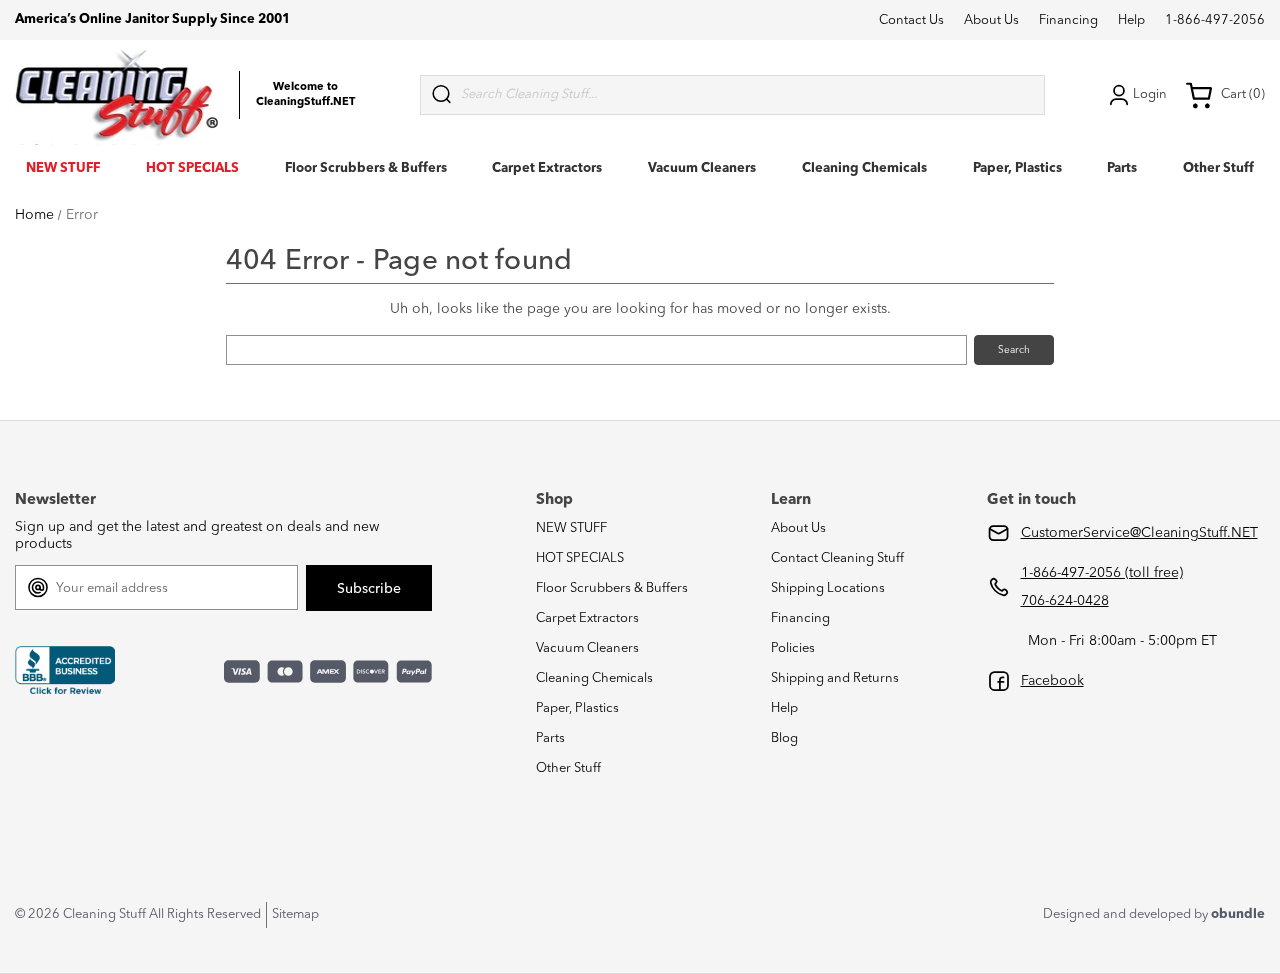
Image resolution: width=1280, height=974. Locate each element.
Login (1150, 94)
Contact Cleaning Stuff (837, 558)
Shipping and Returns (835, 678)
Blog (784, 738)
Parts (1122, 168)
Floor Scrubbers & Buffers (366, 168)
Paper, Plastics (1017, 168)
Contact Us (911, 20)
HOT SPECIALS (192, 168)
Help (1131, 20)
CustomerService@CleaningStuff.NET (1139, 533)
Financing (1068, 20)
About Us (991, 20)
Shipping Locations (828, 588)
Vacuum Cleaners (702, 168)
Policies (793, 648)
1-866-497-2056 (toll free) (1102, 573)
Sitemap (295, 914)
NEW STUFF (63, 168)
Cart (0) (1243, 94)
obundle (1238, 914)
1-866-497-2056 (1215, 20)
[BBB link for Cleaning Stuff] (65, 671)
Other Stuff (1218, 168)
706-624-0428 (1065, 601)
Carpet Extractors (547, 168)
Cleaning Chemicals (864, 168)
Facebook (1052, 681)
